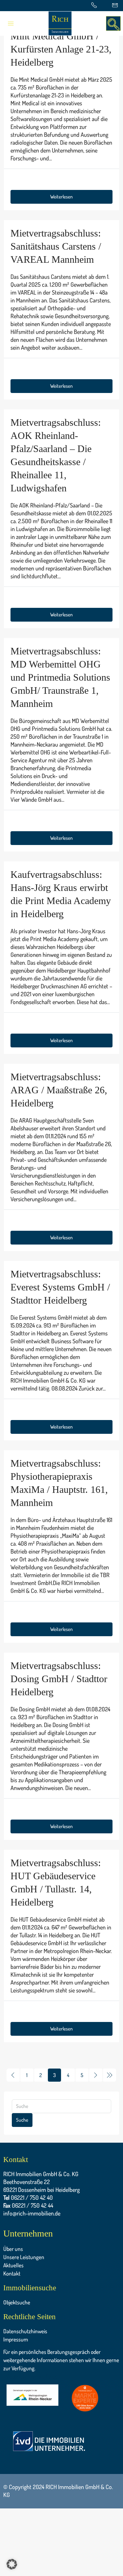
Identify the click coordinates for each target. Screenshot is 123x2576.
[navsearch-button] (113, 23)
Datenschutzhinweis (25, 2331)
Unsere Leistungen (24, 2257)
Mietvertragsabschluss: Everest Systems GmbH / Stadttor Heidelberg (60, 1287)
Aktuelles (13, 2265)
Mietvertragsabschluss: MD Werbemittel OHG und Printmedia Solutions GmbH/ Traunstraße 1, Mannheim (60, 677)
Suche (22, 2120)
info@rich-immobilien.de (32, 2213)
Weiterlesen (61, 197)
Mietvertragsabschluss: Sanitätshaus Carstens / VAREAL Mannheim (56, 246)
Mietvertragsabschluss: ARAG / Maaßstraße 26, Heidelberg (59, 1090)
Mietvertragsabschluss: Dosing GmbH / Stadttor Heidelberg (59, 1679)
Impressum (16, 2339)
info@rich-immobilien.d (31, 2376)
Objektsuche (17, 2302)
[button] (12, 2564)
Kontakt (12, 2273)
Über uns (13, 2249)
